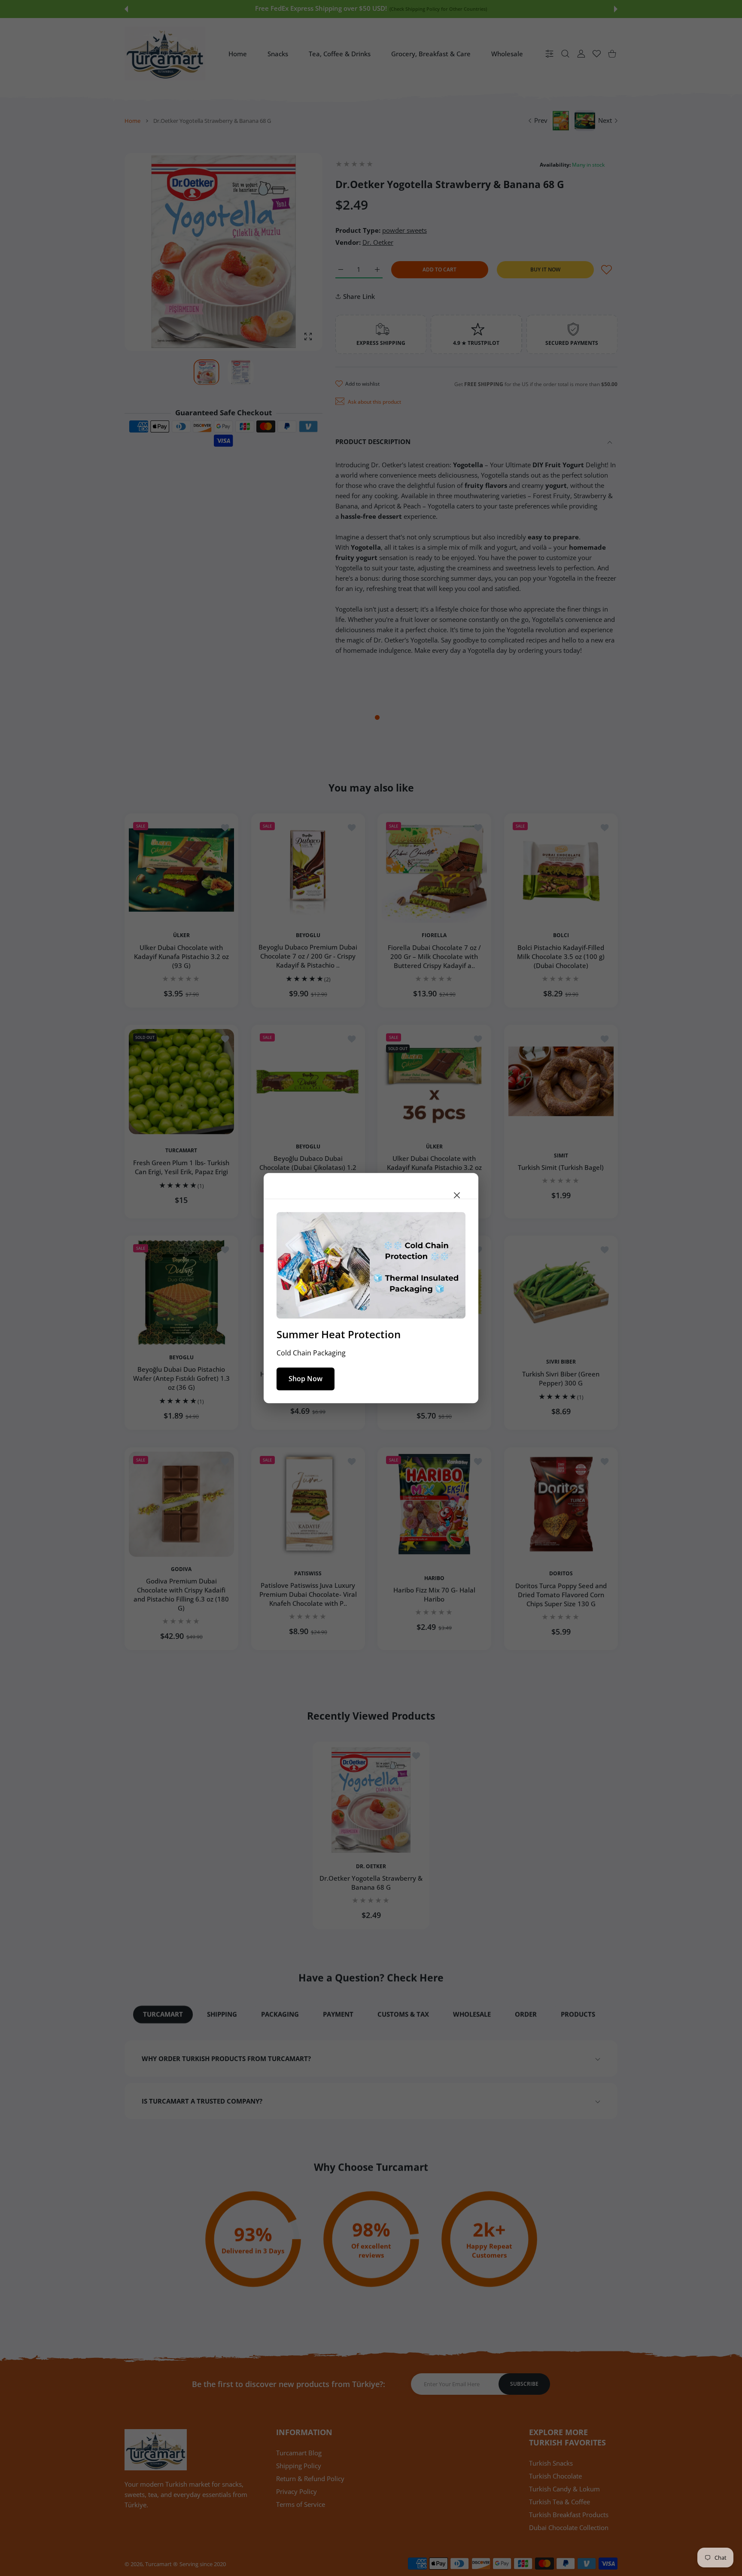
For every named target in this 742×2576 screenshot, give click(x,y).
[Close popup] (457, 1195)
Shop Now (306, 1379)
